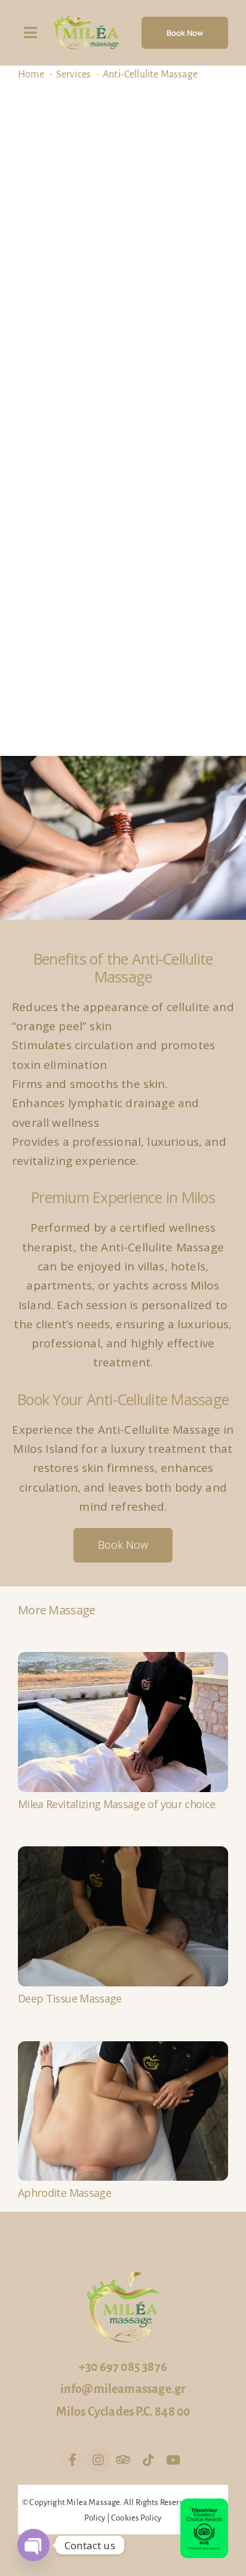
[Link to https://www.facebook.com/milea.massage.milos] (72, 2460)
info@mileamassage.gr (123, 2389)
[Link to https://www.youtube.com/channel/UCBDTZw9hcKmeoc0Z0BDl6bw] (173, 2460)
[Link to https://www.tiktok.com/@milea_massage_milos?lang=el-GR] (148, 2460)
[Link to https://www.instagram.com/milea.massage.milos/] (98, 2460)
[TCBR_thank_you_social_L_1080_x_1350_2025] (204, 2505)
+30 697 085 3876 (123, 2367)
